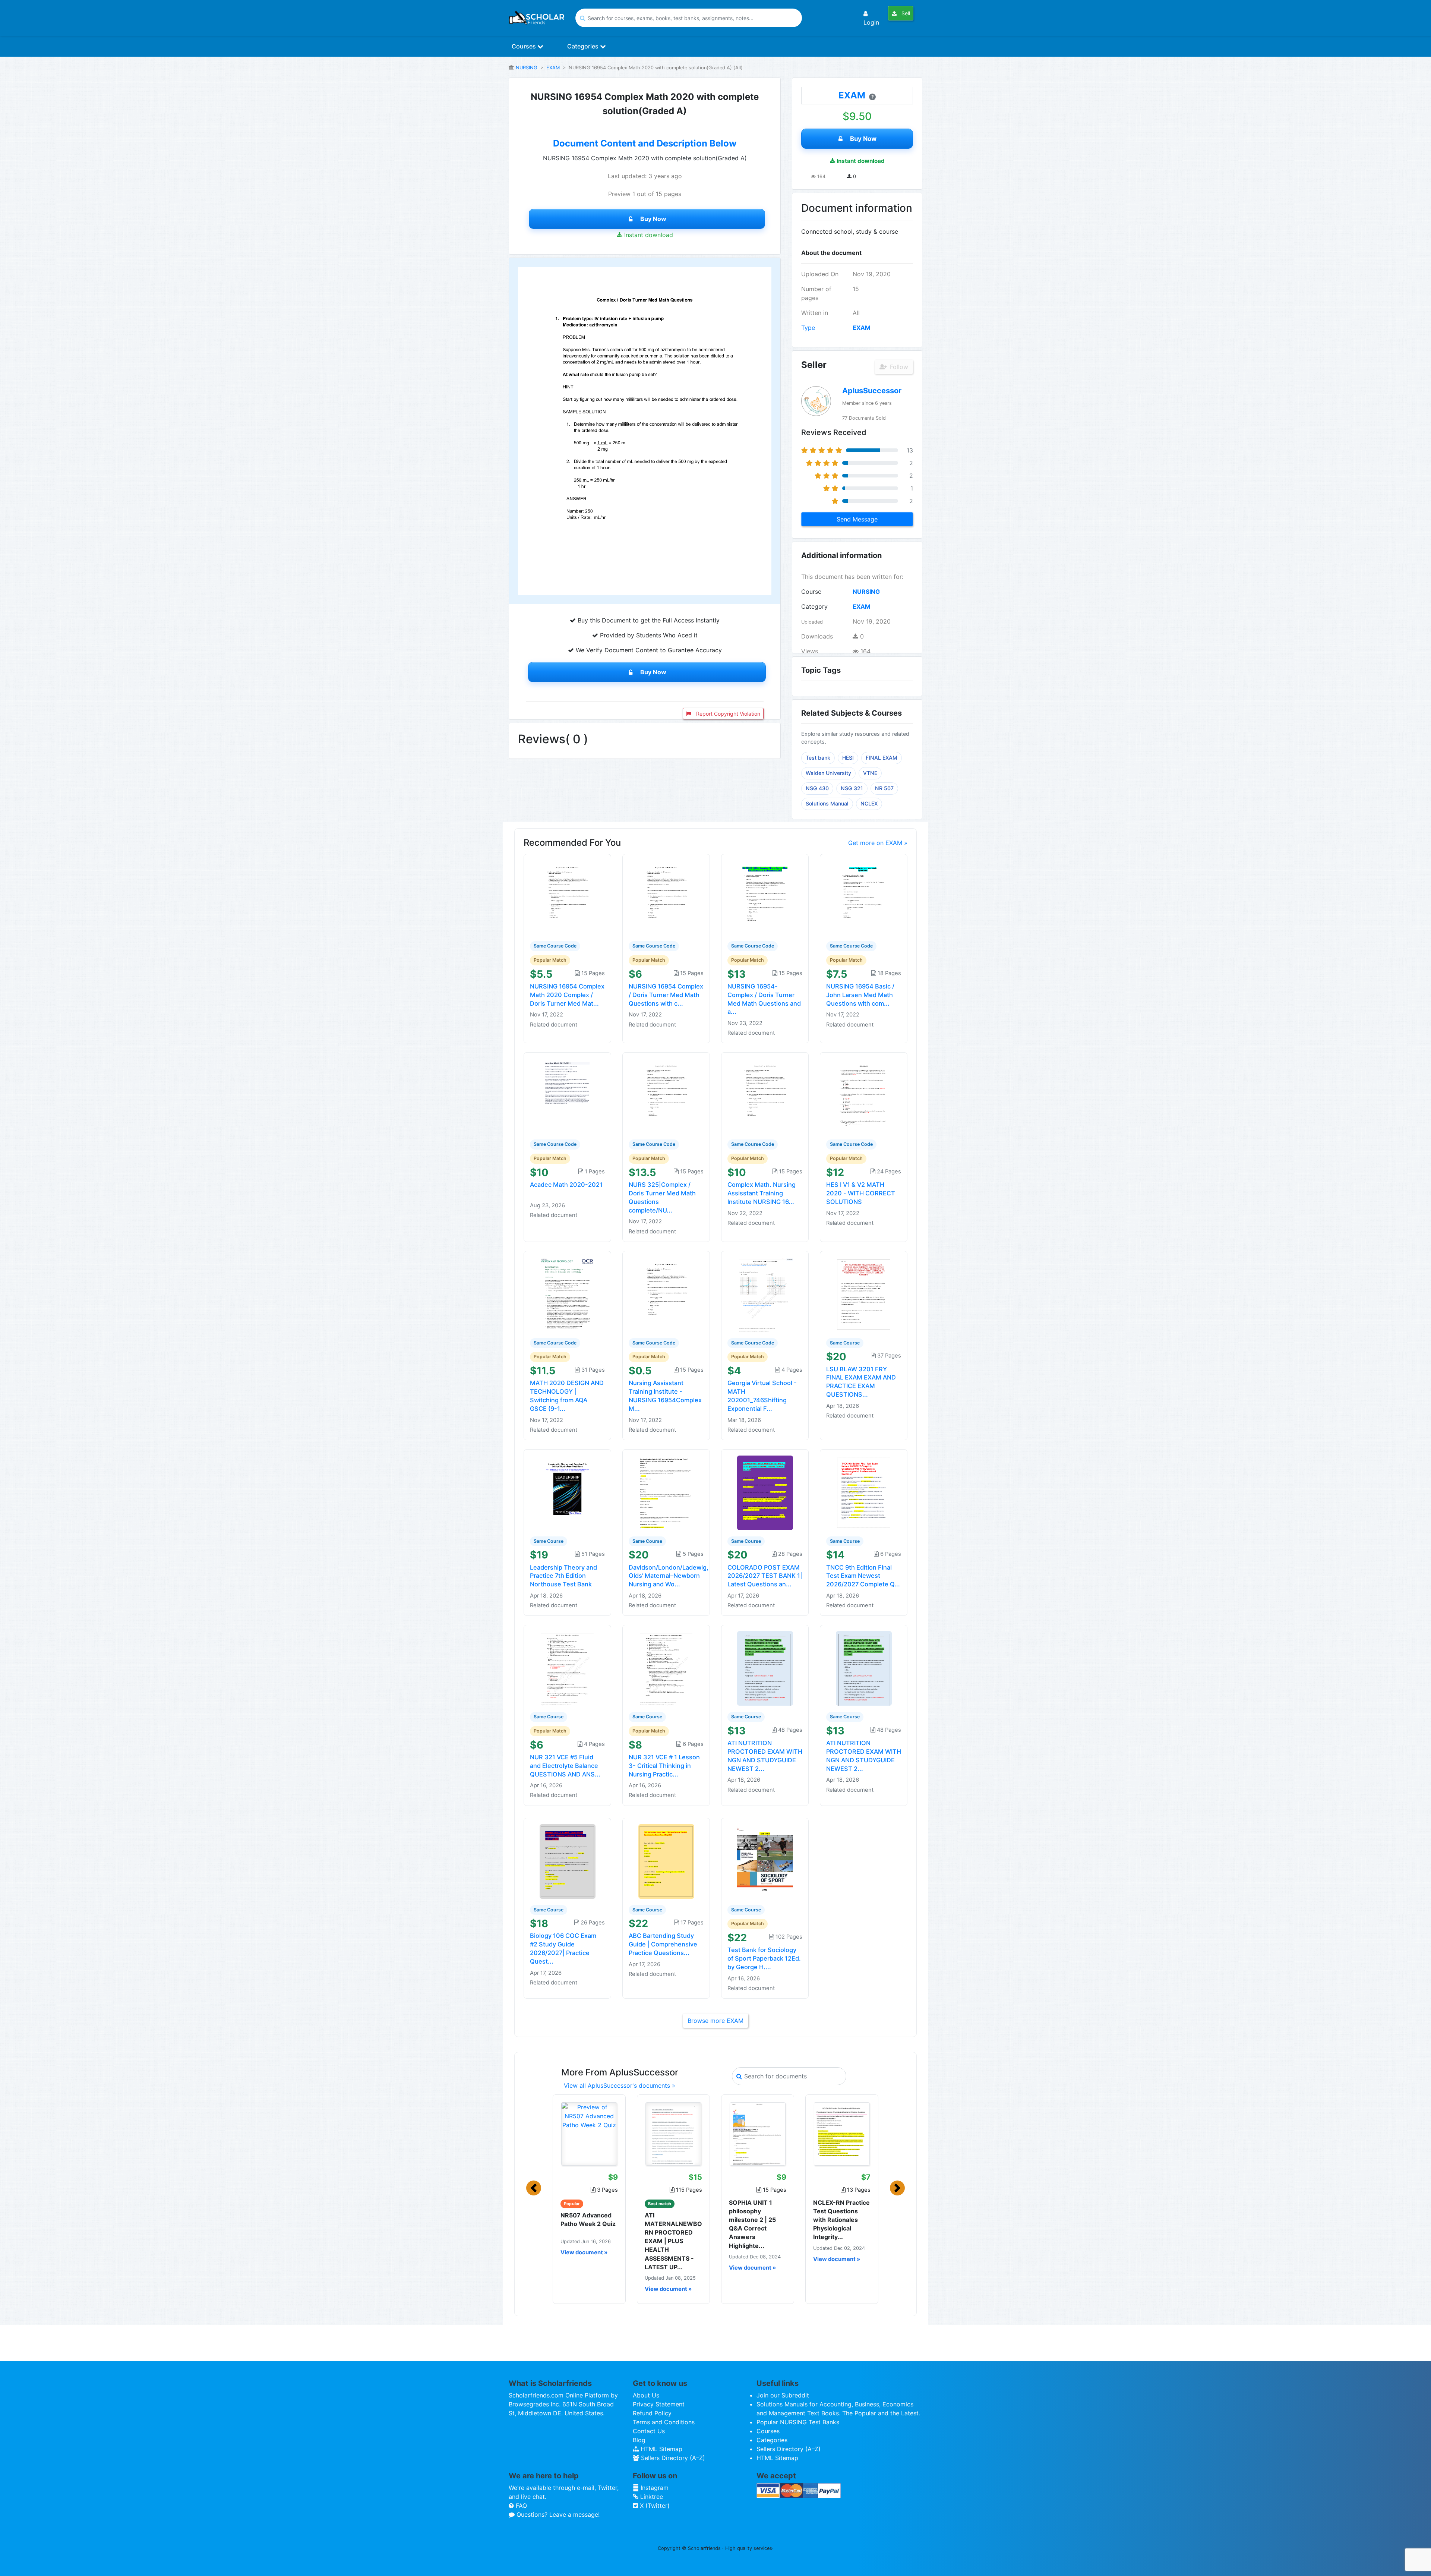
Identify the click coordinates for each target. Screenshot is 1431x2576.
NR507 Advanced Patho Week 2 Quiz (588, 2219)
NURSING (527, 68)
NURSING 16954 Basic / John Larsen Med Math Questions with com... (860, 995)
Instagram (654, 2488)
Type (808, 328)
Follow (898, 367)
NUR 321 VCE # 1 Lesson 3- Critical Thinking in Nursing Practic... (664, 1766)
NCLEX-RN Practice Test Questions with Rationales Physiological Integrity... (841, 2220)
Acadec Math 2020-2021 (566, 1185)
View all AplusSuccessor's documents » (620, 2085)
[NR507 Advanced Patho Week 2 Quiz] (589, 2134)
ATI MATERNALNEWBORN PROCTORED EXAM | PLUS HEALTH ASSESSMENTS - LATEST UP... (673, 2241)
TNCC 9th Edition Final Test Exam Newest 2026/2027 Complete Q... (863, 1576)
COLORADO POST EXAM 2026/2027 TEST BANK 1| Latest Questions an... (765, 1576)
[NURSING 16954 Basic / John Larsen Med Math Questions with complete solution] (864, 897)
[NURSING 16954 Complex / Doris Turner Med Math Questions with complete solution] (666, 897)
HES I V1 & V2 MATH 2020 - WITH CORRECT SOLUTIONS (861, 1193)
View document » (584, 2252)
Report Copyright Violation (727, 714)
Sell (905, 13)
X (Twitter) (654, 2506)
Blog (639, 2440)
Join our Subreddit (783, 2395)
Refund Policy (652, 2413)
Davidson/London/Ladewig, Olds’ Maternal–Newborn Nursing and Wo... (669, 1576)
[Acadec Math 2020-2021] (568, 1095)
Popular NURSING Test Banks (798, 2422)
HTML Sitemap (661, 2449)
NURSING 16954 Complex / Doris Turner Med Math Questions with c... (666, 995)
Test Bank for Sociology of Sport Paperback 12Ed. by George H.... (764, 1958)
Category (814, 606)
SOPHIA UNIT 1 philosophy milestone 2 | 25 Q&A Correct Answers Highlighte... (752, 2224)
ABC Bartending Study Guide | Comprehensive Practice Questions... (663, 1944)
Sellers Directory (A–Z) (672, 2458)
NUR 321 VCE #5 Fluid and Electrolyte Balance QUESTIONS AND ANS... (565, 1766)
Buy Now (653, 219)
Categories (584, 46)
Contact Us (649, 2431)
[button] (534, 2188)
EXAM (553, 68)
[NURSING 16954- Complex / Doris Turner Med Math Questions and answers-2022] (765, 897)
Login (871, 22)
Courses (525, 46)
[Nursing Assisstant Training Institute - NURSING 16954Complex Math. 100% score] (666, 1294)
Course (811, 592)
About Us (646, 2395)
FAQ (520, 2506)
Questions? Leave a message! (557, 2514)
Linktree (651, 2497)
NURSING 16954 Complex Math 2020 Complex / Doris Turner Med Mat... (567, 995)
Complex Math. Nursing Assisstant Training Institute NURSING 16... (762, 1193)
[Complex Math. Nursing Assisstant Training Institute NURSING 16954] (765, 1095)
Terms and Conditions (664, 2422)
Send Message (857, 519)
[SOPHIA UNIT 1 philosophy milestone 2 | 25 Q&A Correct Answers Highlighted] (758, 2134)
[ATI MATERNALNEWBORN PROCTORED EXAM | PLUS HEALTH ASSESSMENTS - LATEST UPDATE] (673, 2134)
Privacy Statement (659, 2404)
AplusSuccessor (872, 391)
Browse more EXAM (715, 2021)
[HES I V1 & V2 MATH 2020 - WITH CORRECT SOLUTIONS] (864, 1095)
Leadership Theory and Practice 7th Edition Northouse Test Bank (563, 1576)
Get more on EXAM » (878, 843)
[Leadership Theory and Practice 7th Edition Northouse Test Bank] (568, 1492)
